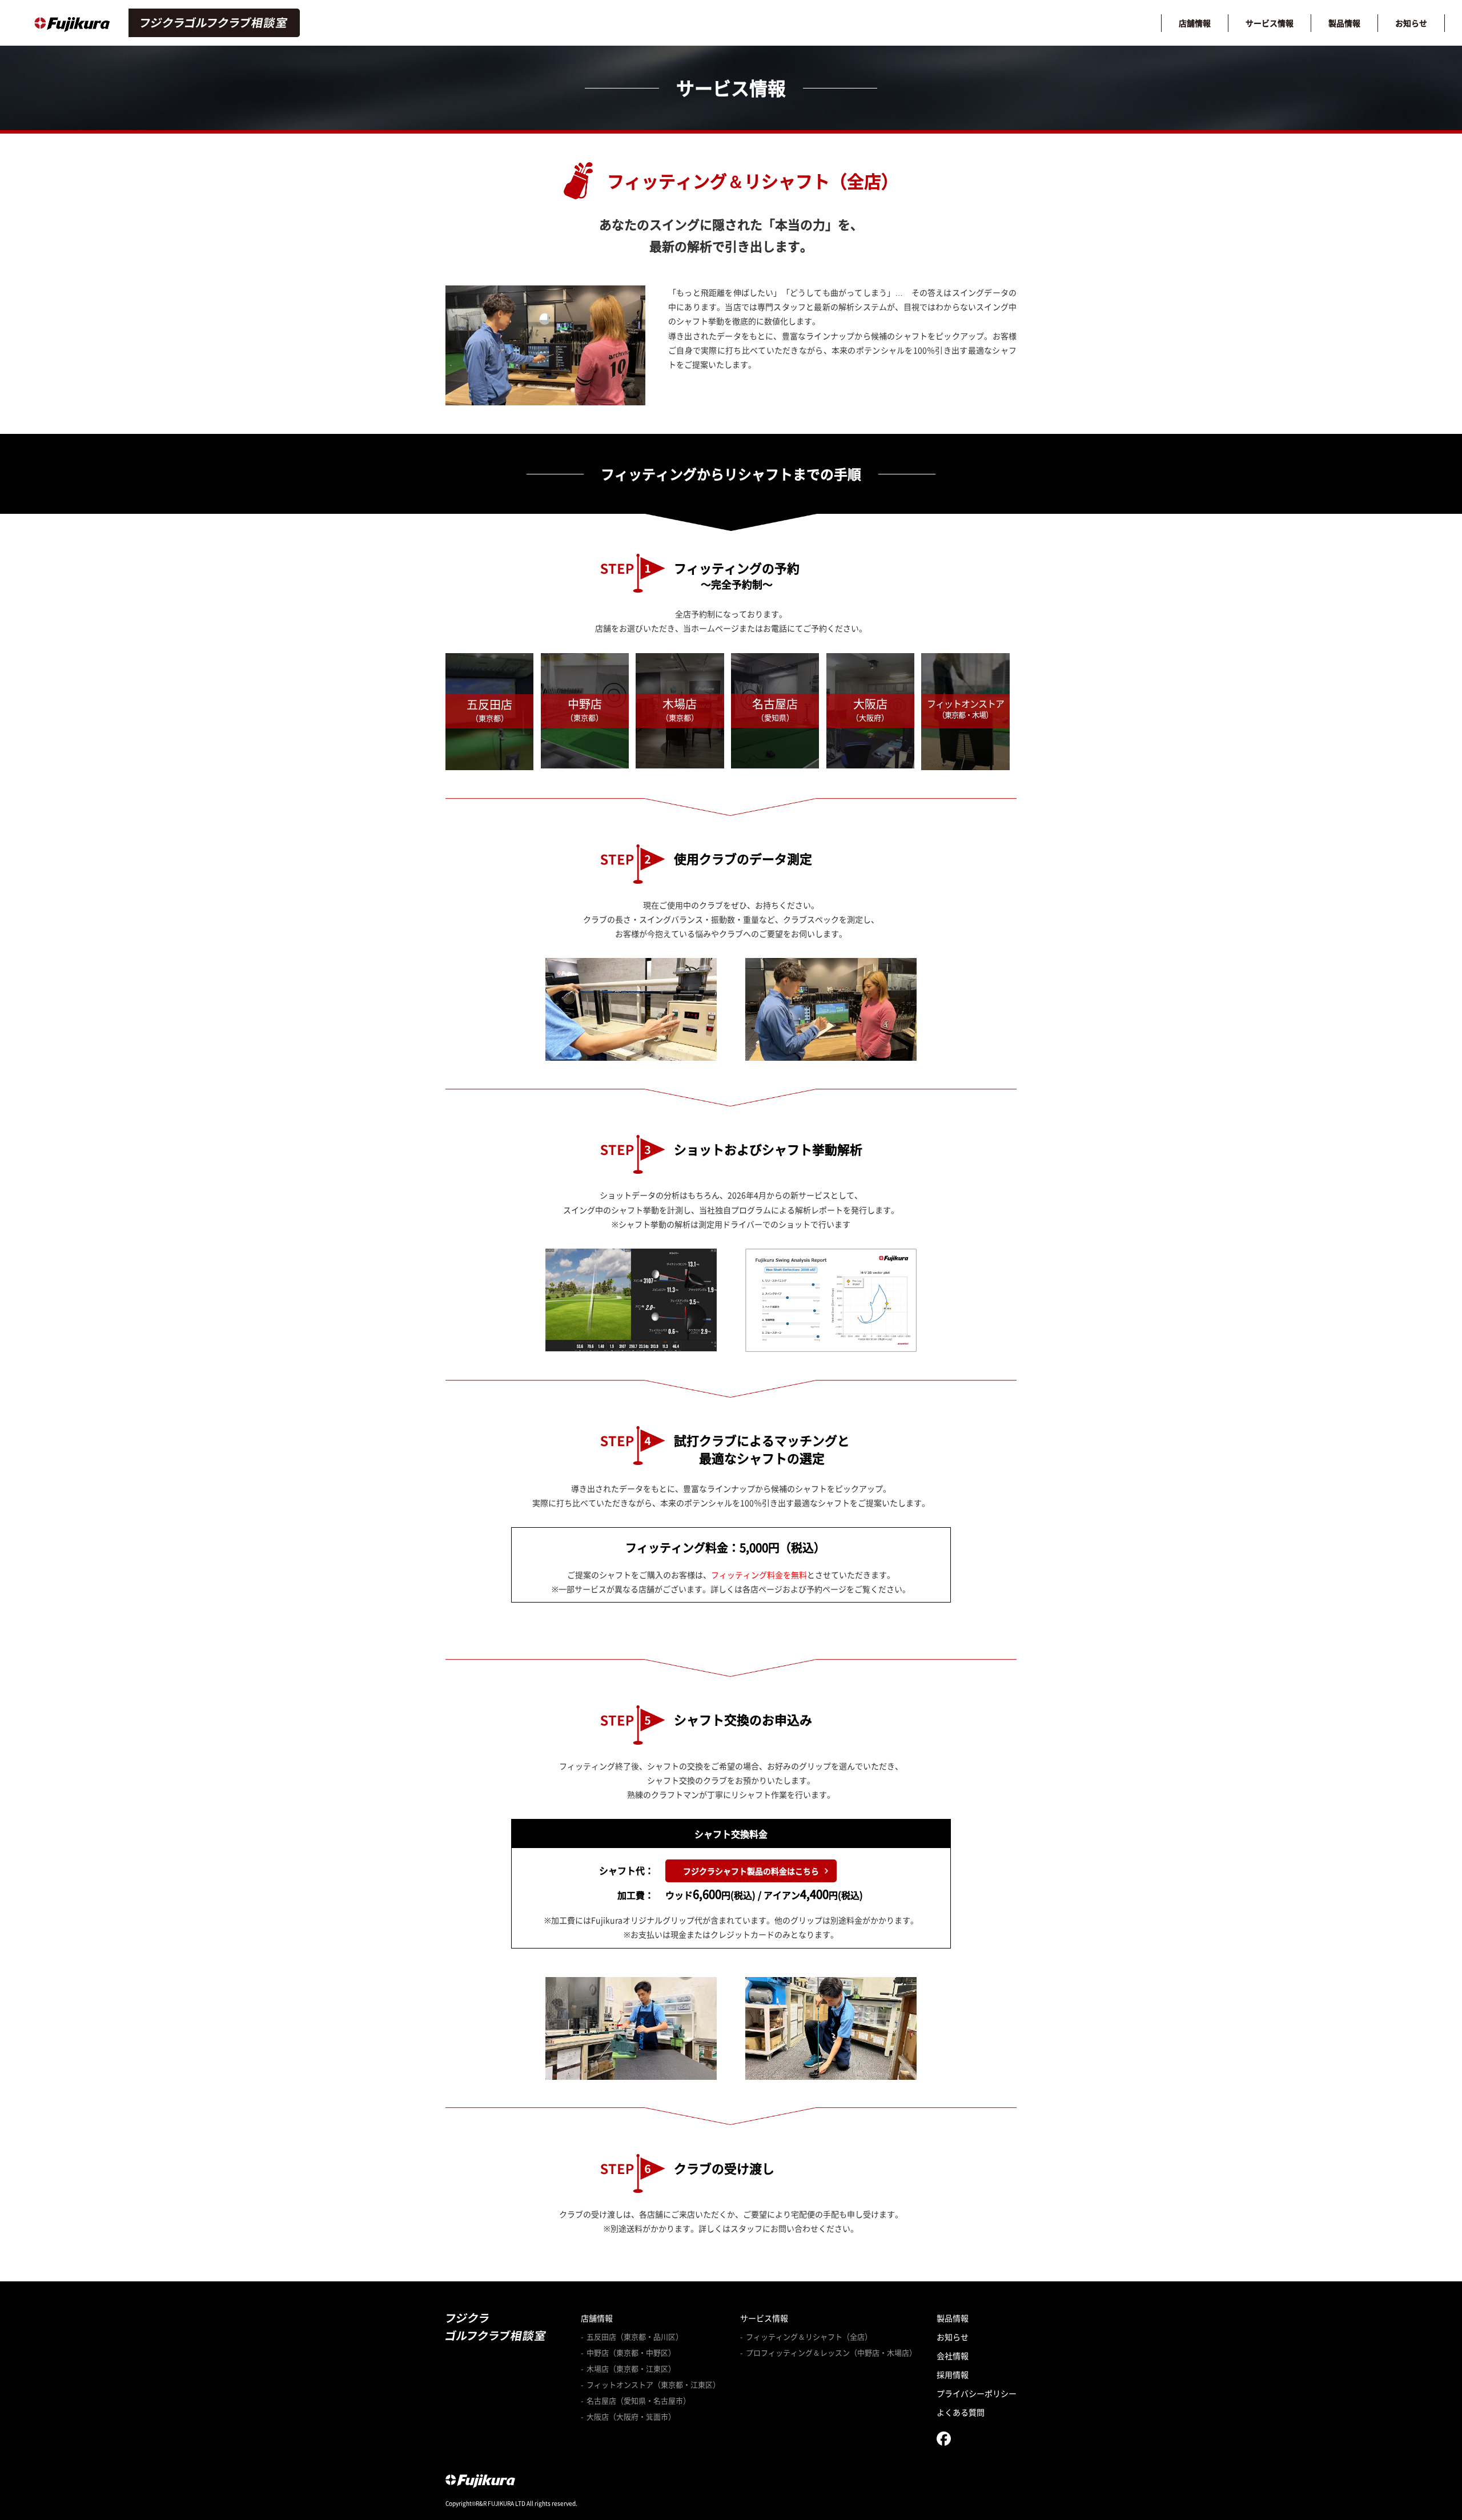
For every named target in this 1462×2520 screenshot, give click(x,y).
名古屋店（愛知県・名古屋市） (638, 2401)
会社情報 (953, 2356)
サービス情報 (1270, 23)
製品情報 (1344, 23)
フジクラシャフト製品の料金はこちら (751, 1871)
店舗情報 (1195, 23)
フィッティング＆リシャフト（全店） (809, 2337)
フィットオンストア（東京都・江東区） (653, 2385)
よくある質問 (961, 2412)
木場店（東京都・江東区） (631, 2369)
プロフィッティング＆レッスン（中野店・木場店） (831, 2353)
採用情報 (953, 2374)
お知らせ (1411, 23)
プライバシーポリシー (977, 2393)
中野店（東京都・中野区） (631, 2353)
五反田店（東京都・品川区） (635, 2337)
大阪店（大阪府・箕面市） (631, 2417)
